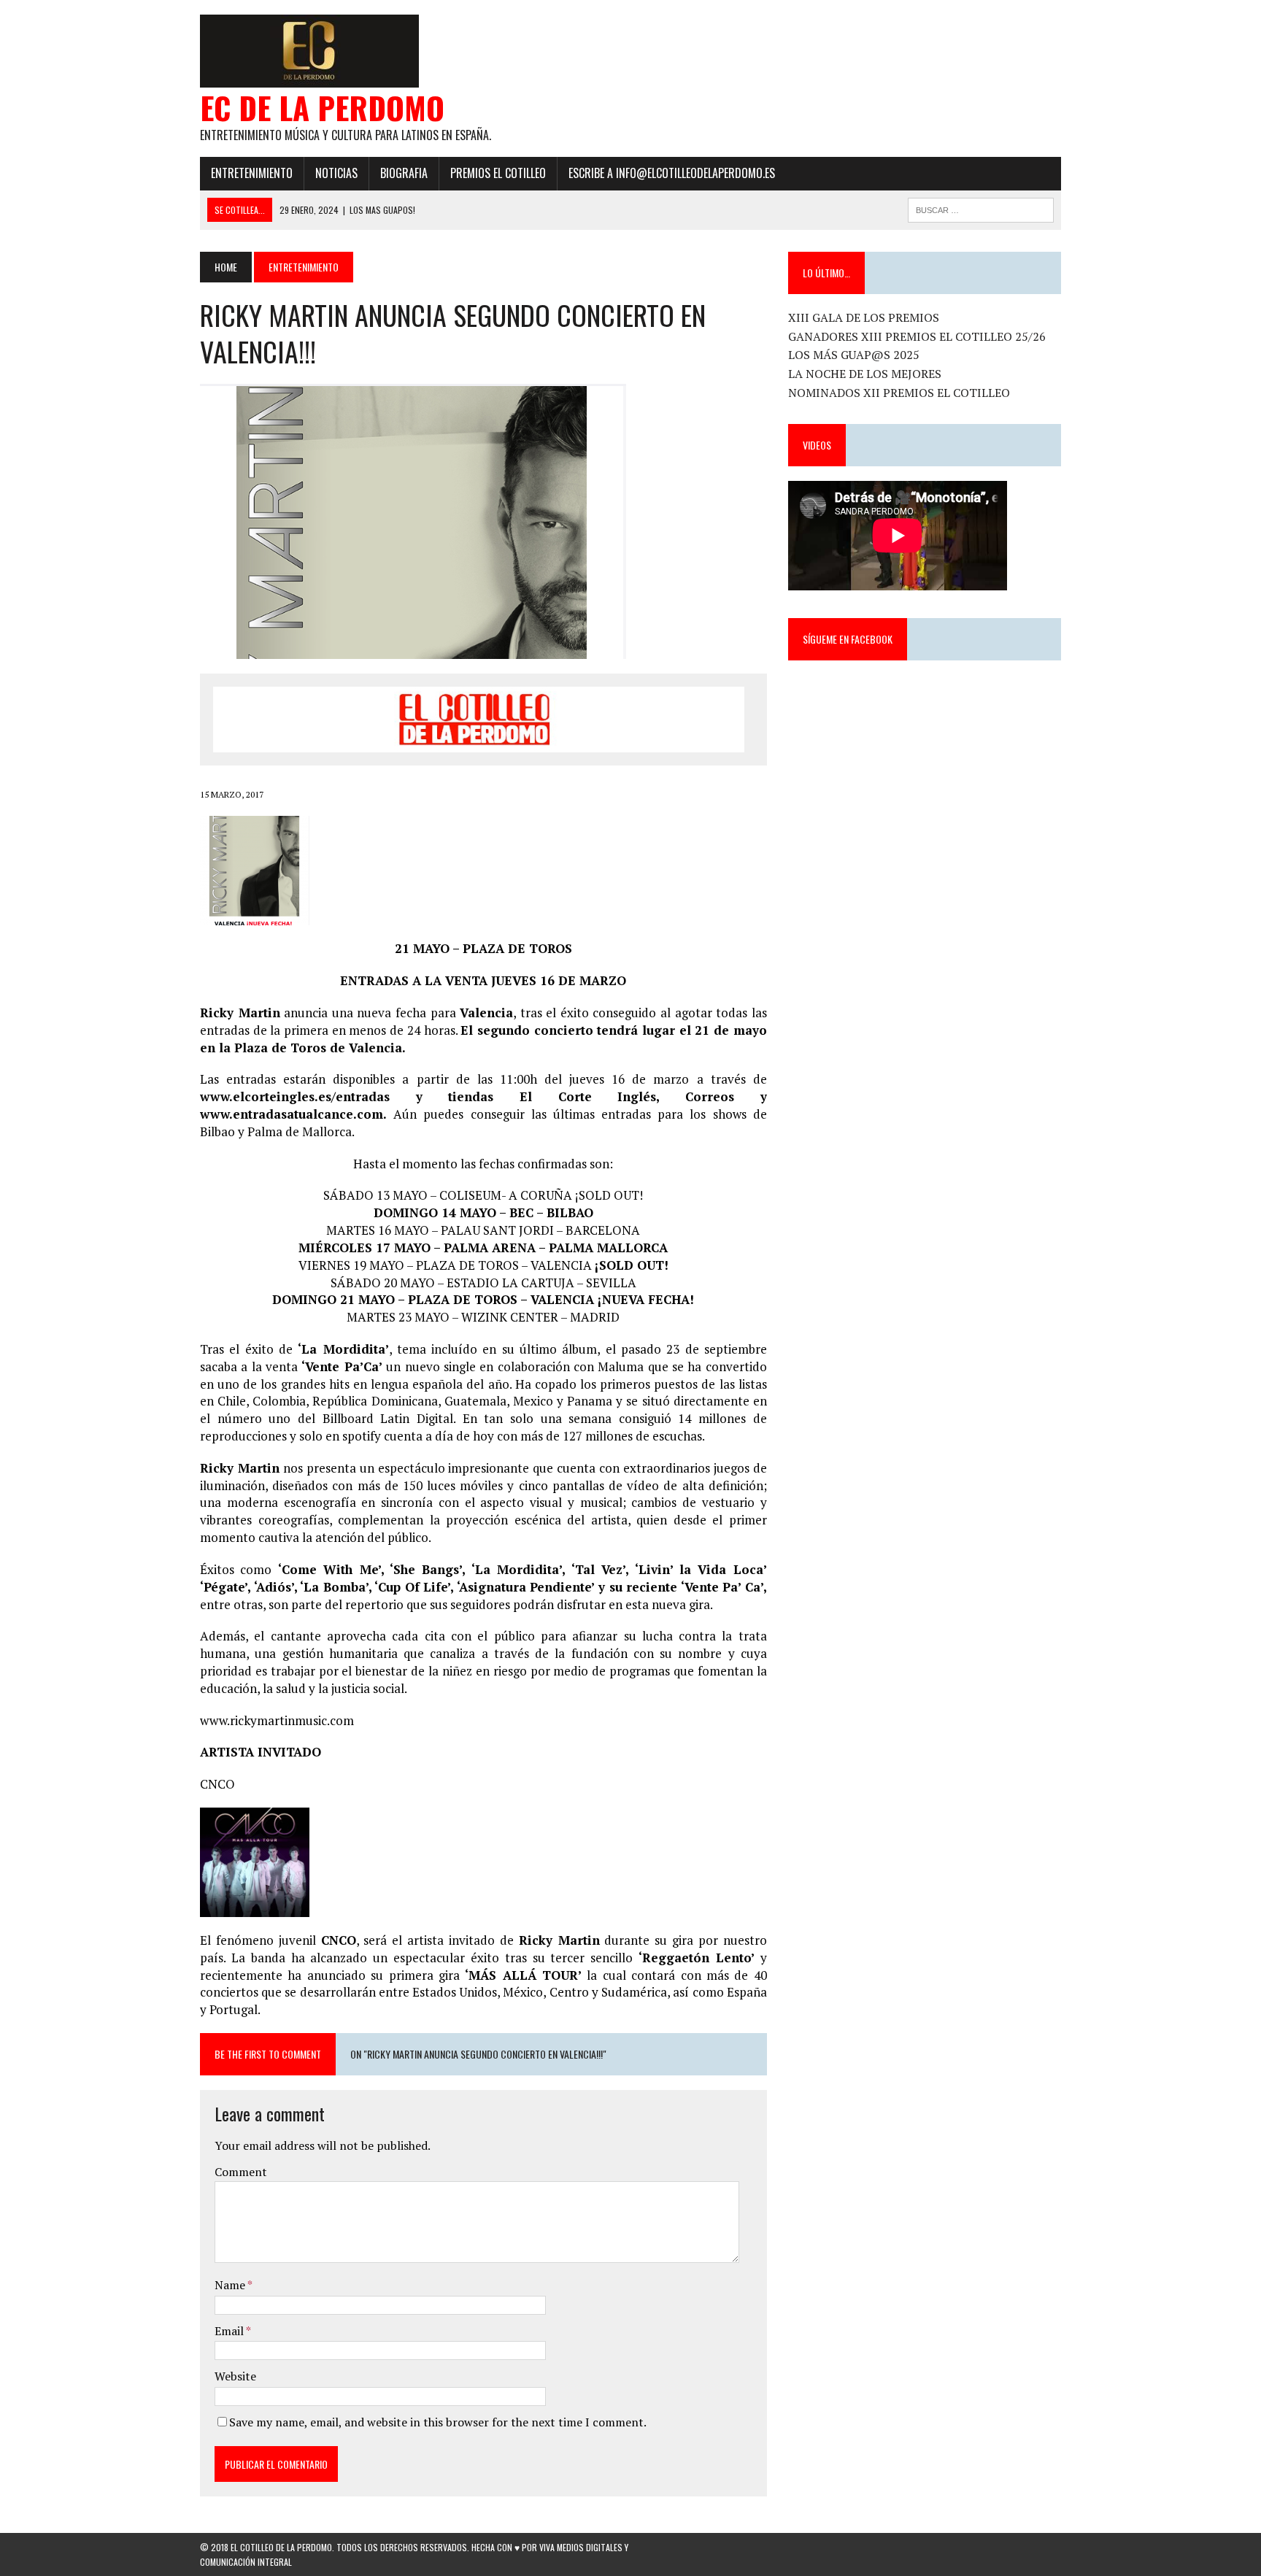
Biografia (404, 173)
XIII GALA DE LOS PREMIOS (864, 317)
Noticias (336, 173)
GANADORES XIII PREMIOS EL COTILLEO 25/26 (917, 336)
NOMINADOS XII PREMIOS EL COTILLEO (899, 393)
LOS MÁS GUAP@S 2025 (854, 355)
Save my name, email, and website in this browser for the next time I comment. (438, 2422)
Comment (241, 2172)
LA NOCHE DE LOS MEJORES (865, 374)
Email (230, 2331)
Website (235, 2376)
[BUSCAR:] (981, 208)
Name (231, 2285)
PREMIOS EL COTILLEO (498, 173)
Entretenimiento (252, 173)
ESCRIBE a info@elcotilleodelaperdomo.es (672, 173)
